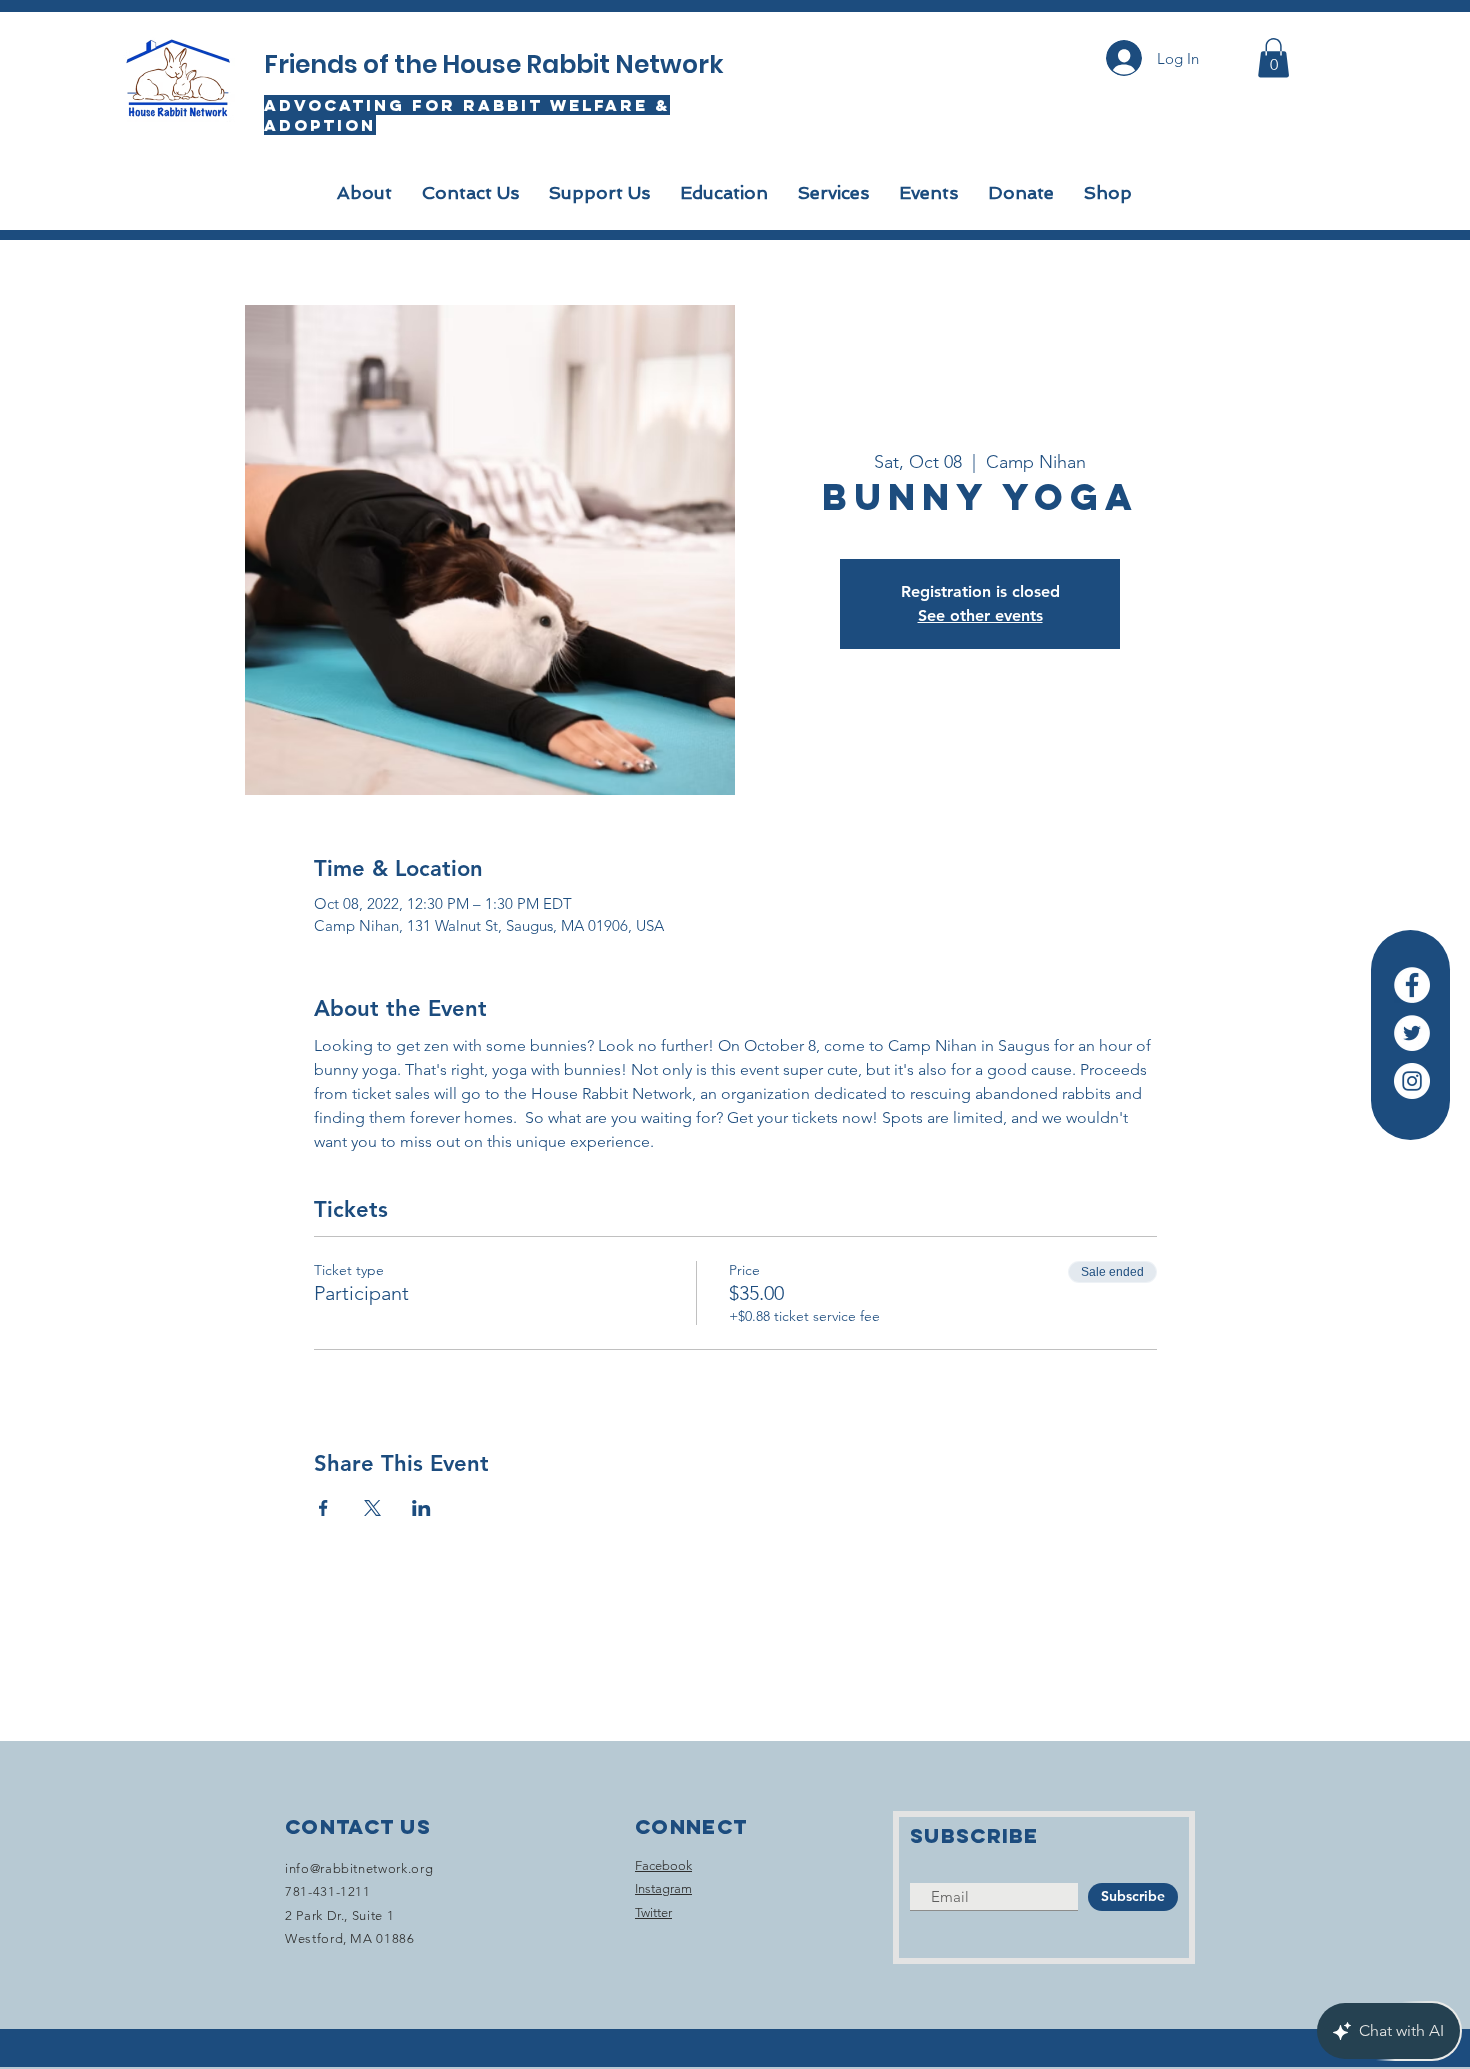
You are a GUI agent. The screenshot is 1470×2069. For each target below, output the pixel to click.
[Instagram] (1412, 1081)
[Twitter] (1412, 1033)
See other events (980, 615)
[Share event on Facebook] (323, 1508)
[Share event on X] (372, 1508)
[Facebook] (1412, 985)
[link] (1273, 57)
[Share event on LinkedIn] (421, 1508)
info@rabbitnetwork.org (359, 1868)
